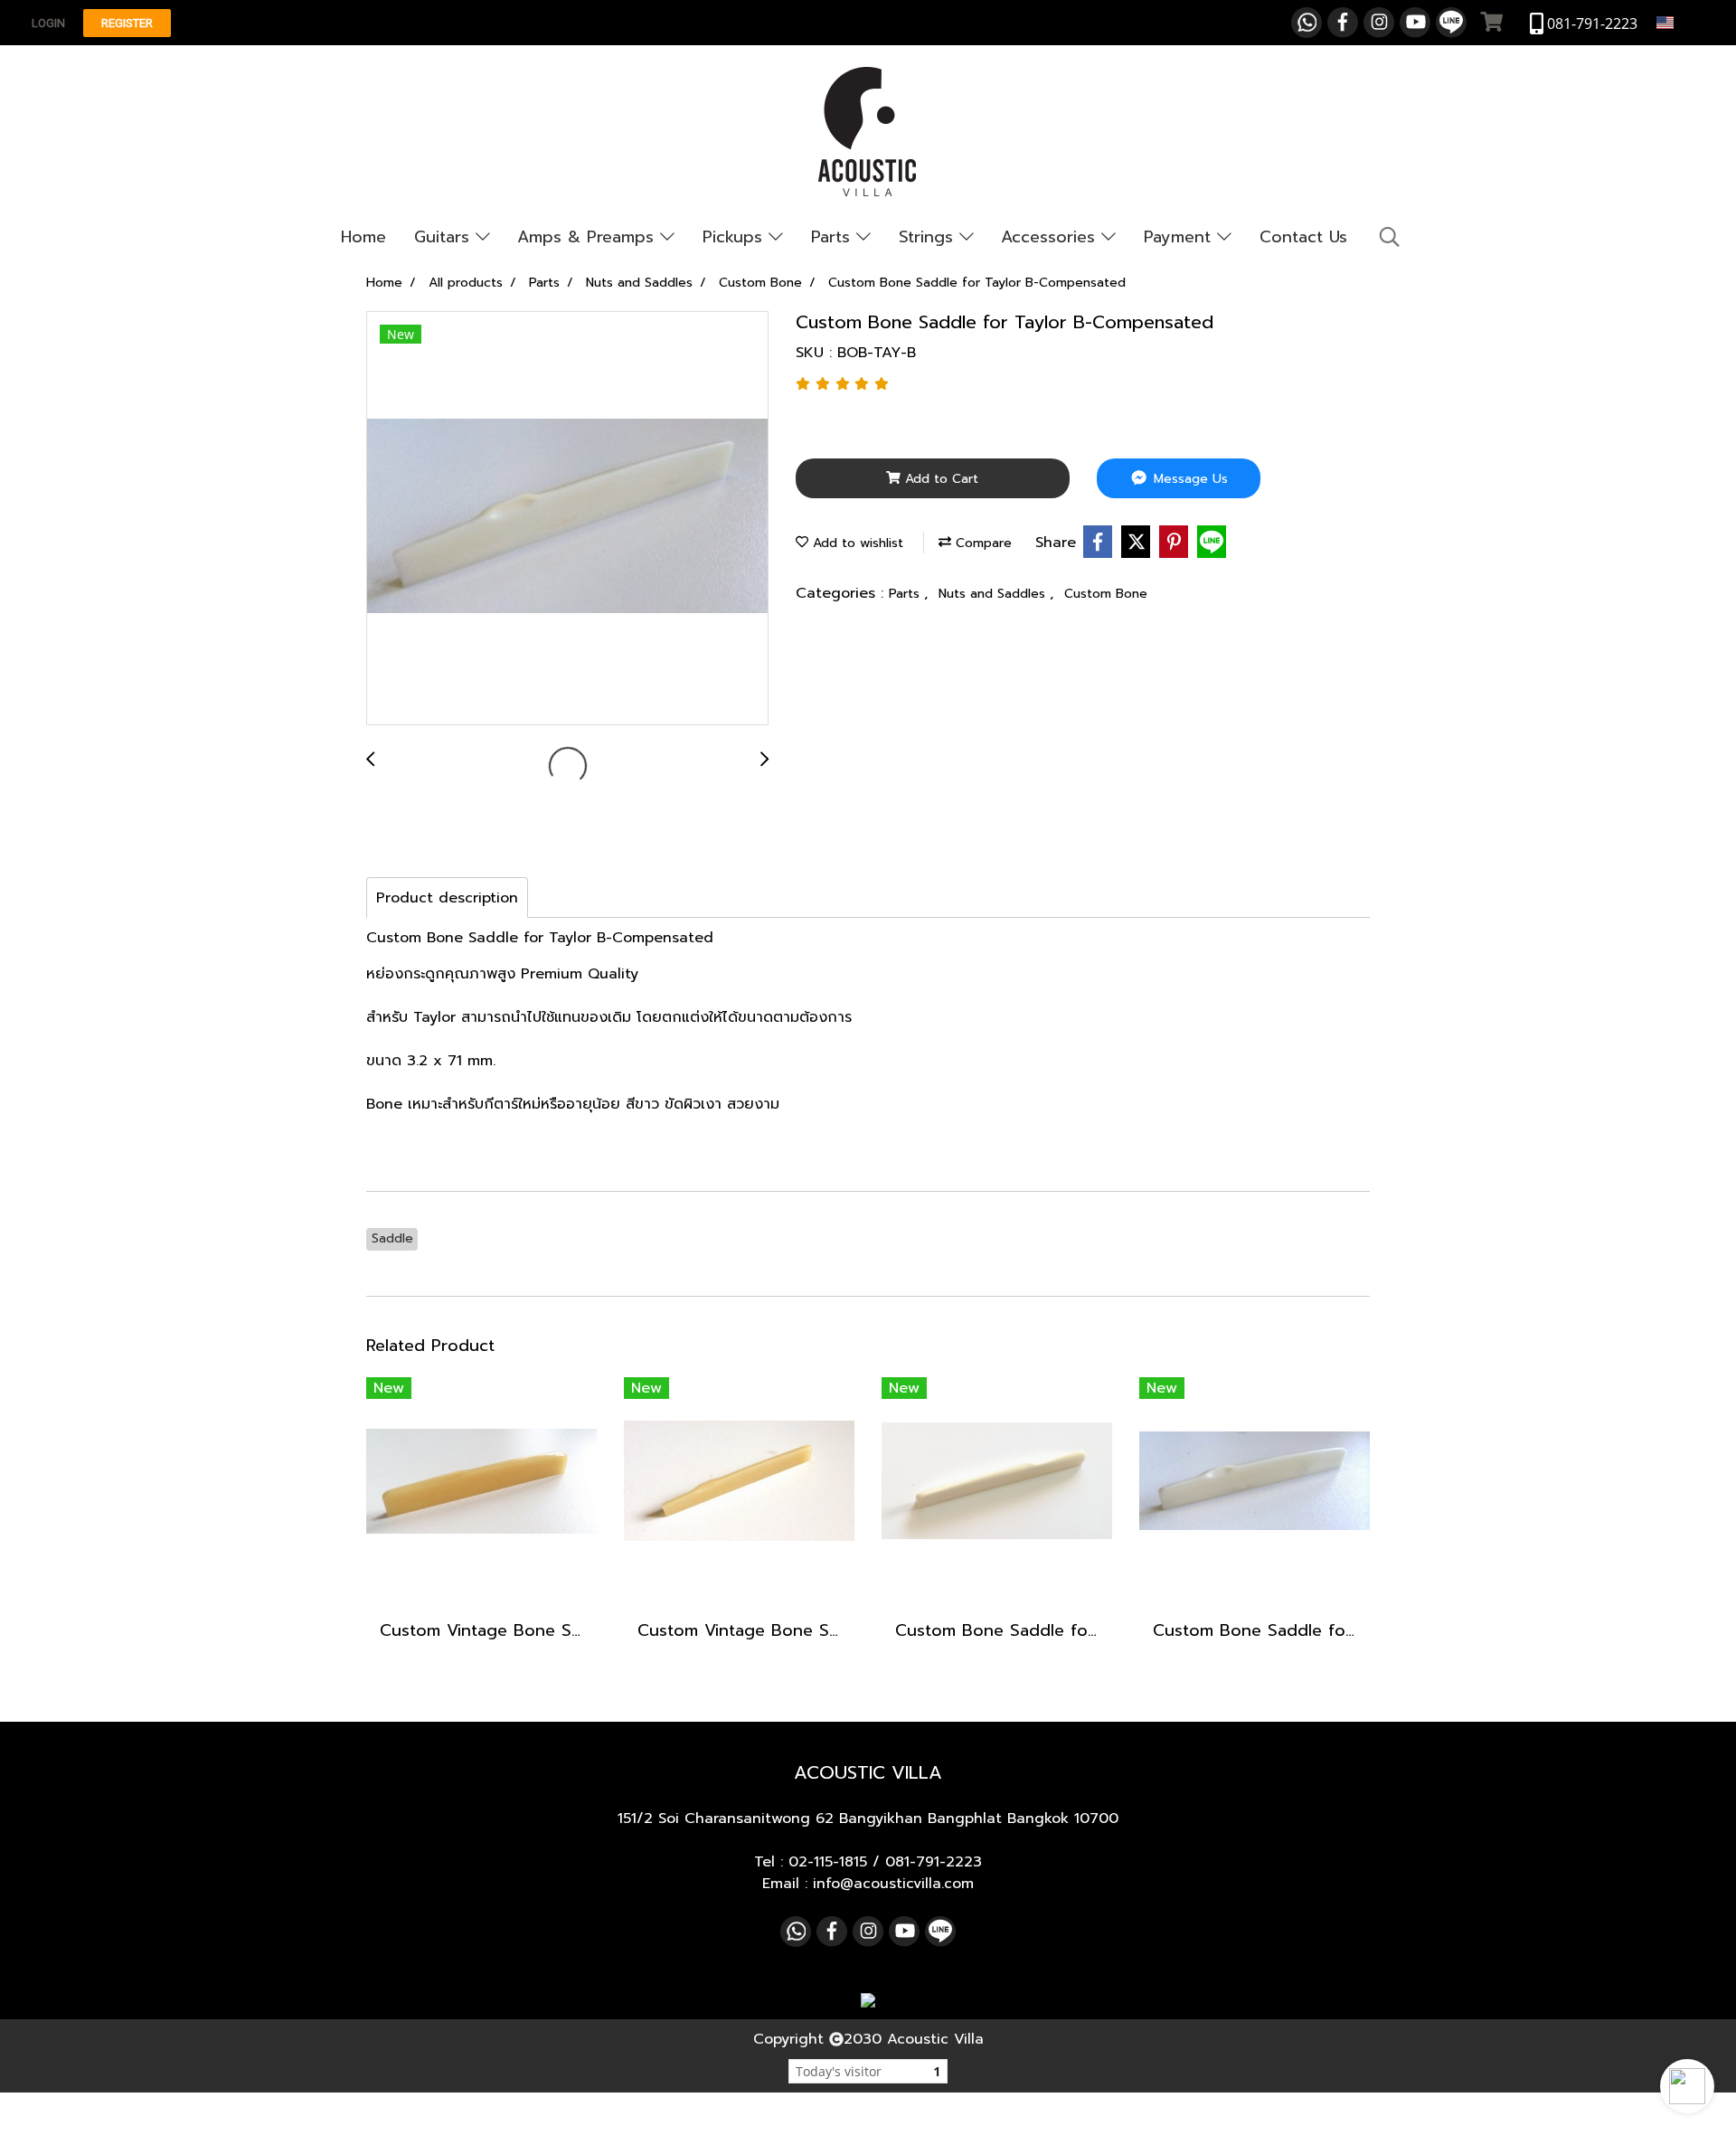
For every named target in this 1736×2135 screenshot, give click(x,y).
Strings (929, 237)
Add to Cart (939, 479)
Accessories (1051, 237)
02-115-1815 (828, 1862)
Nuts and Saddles (994, 594)
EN (1686, 22)
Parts (834, 237)
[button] (1687, 2086)
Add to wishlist (856, 543)
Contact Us (1303, 237)
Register (127, 23)
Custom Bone (1106, 594)
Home (363, 237)
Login (48, 23)
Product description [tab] (447, 898)
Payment (1180, 237)
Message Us (1189, 479)
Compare (981, 543)
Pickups (736, 237)
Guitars (445, 237)
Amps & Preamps (589, 237)
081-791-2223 (934, 1862)
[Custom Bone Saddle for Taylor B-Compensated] (567, 519)
